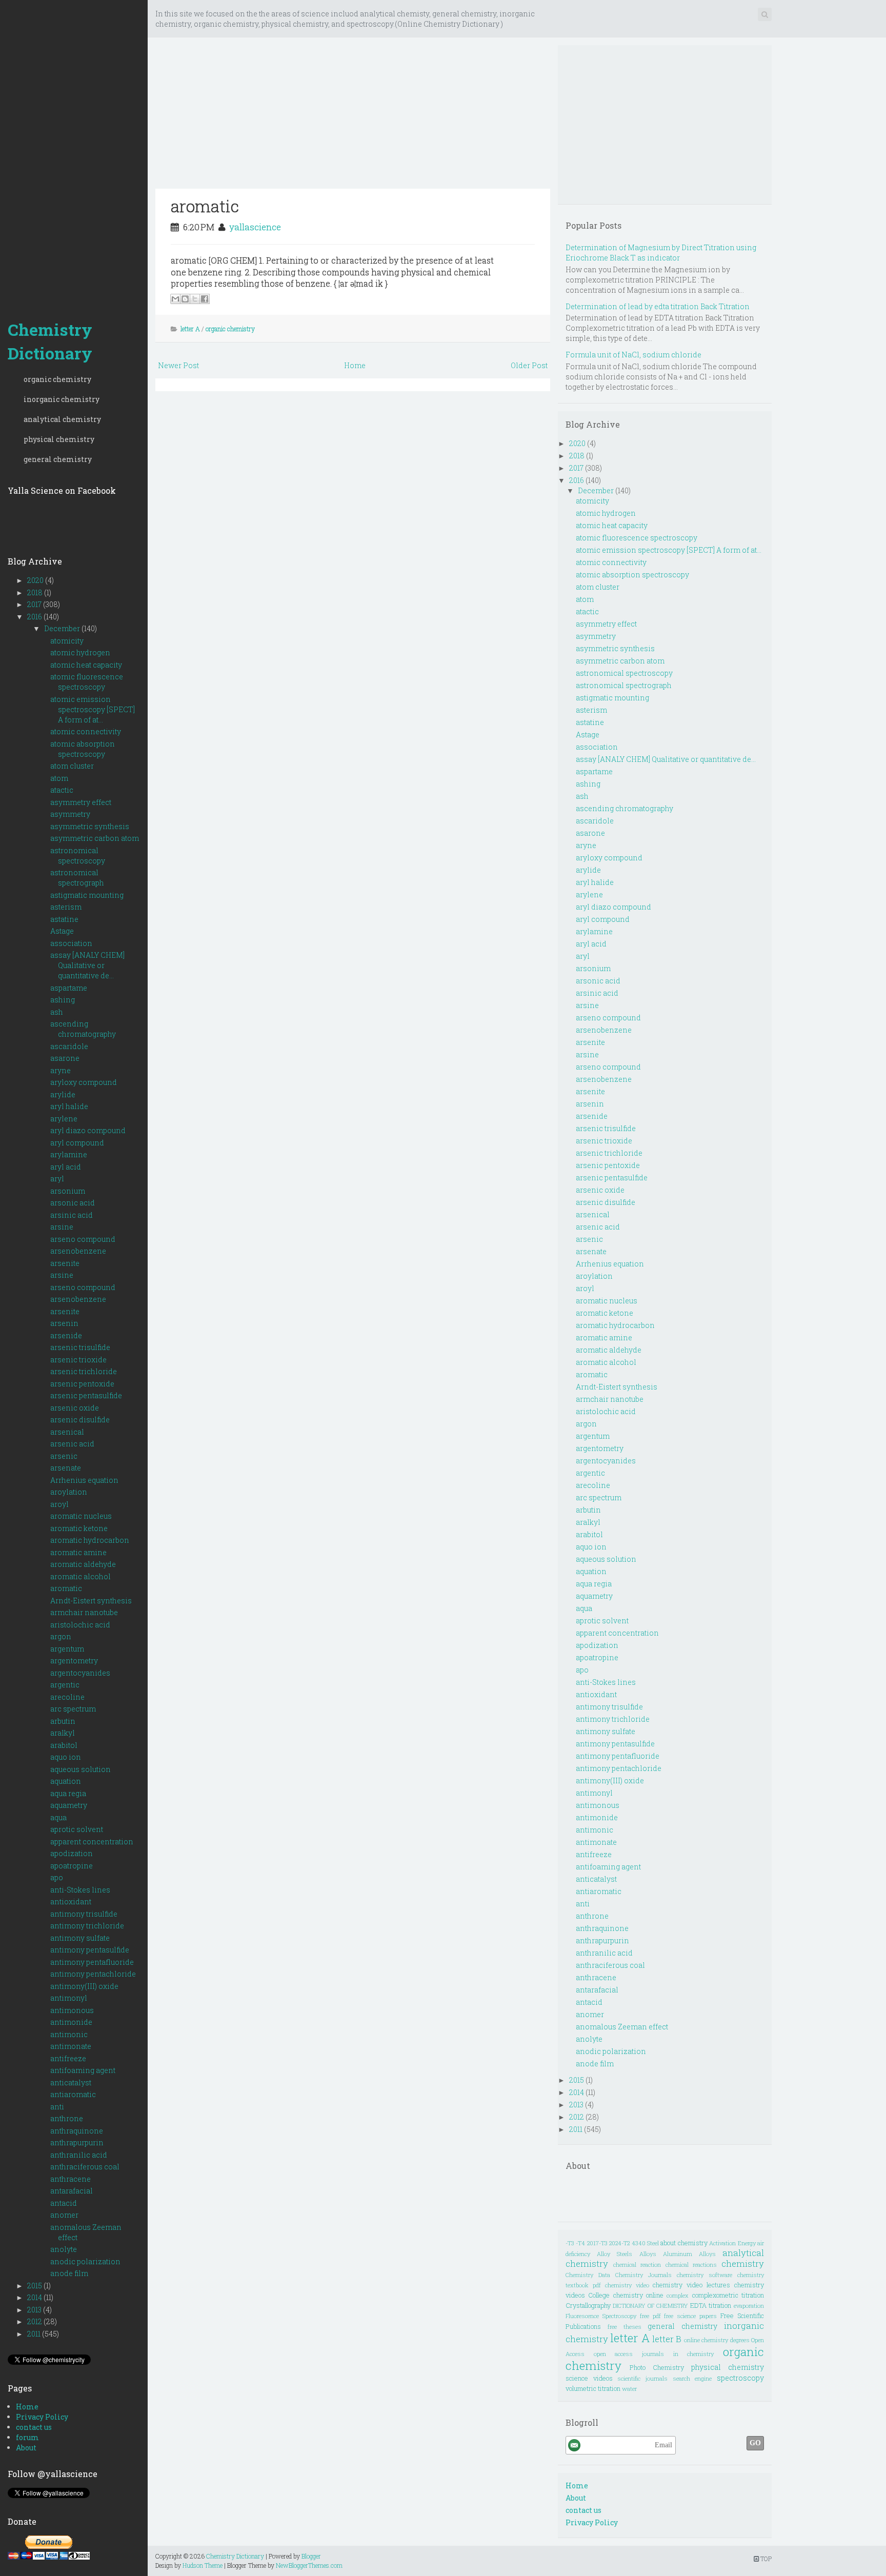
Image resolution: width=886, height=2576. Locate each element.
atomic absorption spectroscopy (83, 749)
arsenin (64, 1323)
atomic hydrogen (80, 652)
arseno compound (83, 1239)
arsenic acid (72, 1444)
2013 (35, 2310)
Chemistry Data (588, 2275)
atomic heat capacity (86, 665)
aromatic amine (78, 1552)
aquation (66, 1781)
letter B (667, 2339)
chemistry (743, 2263)
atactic (62, 790)
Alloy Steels (615, 2254)
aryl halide (69, 1106)
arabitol (64, 1745)
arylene (64, 1119)
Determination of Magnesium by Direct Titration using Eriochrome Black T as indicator (661, 253)
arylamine (69, 1154)
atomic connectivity (86, 731)
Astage (62, 931)
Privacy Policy (42, 2417)
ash (57, 1012)
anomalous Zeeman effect (622, 2027)
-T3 (570, 2243)
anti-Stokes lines (80, 1890)
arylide (63, 1094)
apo (57, 1877)
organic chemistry (57, 379)
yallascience (255, 227)
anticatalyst (71, 2082)
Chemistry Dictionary (50, 341)
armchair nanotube (84, 1612)
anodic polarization (85, 2261)
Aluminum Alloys (689, 2254)
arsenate (66, 1468)
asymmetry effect (81, 802)
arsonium (68, 1191)
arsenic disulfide (80, 1420)
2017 (35, 604)
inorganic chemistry (62, 399)
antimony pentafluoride (92, 1962)
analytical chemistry (62, 419)
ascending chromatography (83, 1029)
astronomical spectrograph (77, 878)
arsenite (65, 1263)
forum (27, 2437)
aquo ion (66, 1757)
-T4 (580, 2243)
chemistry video (627, 2285)
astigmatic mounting (87, 895)
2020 (36, 580)
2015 (35, 2286)
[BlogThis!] (185, 299)
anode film (69, 2273)
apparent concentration (92, 1842)
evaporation (749, 2306)
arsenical (67, 1432)
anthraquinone (77, 2131)
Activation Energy (732, 2243)
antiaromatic (73, 2094)
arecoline (67, 1697)
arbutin (63, 1721)
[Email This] (175, 299)
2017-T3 (597, 2243)
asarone (65, 1058)
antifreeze (68, 2058)
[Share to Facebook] (205, 299)
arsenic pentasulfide (86, 1395)
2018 (36, 592)
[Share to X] (195, 299)
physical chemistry (59, 439)
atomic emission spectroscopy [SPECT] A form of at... (93, 709)
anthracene (71, 2179)
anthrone (67, 2118)
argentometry (74, 1661)
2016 (35, 617)
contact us (34, 2427)
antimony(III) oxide (84, 1986)
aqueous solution (80, 1769)
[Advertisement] (74, 154)
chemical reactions (691, 2265)
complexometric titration (728, 2295)
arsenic (64, 1456)
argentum (67, 1649)
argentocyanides (80, 1673)
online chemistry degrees (717, 2340)
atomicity (67, 641)
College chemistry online (626, 2295)
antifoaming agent (83, 2070)
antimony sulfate (80, 1938)
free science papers (690, 2316)
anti (57, 2107)
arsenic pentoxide (82, 1384)
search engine (692, 2378)
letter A (190, 329)
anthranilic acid (79, 2155)
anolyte (64, 2249)
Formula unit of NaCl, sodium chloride (633, 355)
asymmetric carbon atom (95, 838)
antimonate (71, 2046)
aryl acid (66, 1167)
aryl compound (77, 1143)
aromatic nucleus (81, 1516)
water (629, 2389)
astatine (64, 919)
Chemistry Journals (643, 2275)
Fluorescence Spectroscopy (601, 2316)
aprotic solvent (77, 1829)
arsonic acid (73, 1203)
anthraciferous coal (85, 2167)
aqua (58, 1817)
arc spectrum (73, 1709)
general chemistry (58, 459)
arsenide (66, 1335)
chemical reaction (637, 2265)
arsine (62, 1227)
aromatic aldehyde (83, 1564)
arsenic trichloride (84, 1371)
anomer (64, 2215)
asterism (66, 907)
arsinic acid (72, 1215)
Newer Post (178, 365)
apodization (72, 1853)
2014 (35, 2297)
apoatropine (72, 1866)
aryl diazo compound (88, 1130)
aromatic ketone (79, 1528)
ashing (63, 1000)
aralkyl (63, 1733)
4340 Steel (645, 2243)
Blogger (311, 2556)
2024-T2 (619, 2243)
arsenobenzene (78, 1251)
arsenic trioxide (78, 1360)
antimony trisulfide (84, 1914)
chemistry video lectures (691, 2285)
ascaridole (69, 1046)
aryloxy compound (84, 1082)
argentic (65, 1685)
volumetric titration (593, 2388)
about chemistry (684, 2243)
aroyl (59, 1504)
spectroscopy (740, 2378)
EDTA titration (711, 2305)
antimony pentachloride (93, 1974)
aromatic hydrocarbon (90, 1540)
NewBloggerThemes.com (309, 2565)
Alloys (648, 2254)
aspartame (69, 988)
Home (27, 2407)
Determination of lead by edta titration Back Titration (658, 306)
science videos (589, 2378)
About (26, 2448)
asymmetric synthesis (90, 826)
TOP (765, 2559)
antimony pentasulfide (90, 1950)
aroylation (69, 1492)
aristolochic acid (80, 1625)
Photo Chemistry (657, 2367)
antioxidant (71, 1901)
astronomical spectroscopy (78, 856)
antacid (64, 2203)
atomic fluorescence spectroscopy (87, 682)
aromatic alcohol (80, 1576)
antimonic (69, 2034)
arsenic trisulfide (80, 1347)
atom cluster (72, 766)
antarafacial (72, 2191)
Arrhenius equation (84, 1480)
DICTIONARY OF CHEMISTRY (650, 2306)
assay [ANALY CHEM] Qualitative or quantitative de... (87, 965)
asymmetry (70, 814)
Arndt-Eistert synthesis (91, 1601)
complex (678, 2295)
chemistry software (704, 2275)
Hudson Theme (203, 2565)
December (63, 628)
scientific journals (642, 2378)
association (71, 943)
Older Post (529, 365)
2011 (35, 2334)
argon (61, 1636)
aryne (61, 1070)
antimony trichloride (87, 1926)
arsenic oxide (75, 1408)
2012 (35, 2321)
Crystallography (588, 2305)
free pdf (650, 2316)
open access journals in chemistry (654, 2354)
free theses (625, 2327)
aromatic (66, 1588)
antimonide (71, 2022)
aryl (57, 1179)
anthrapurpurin (77, 2142)
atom (59, 778)
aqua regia (68, 1793)
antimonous (72, 2010)
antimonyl (69, 1998)
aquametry (69, 1805)
